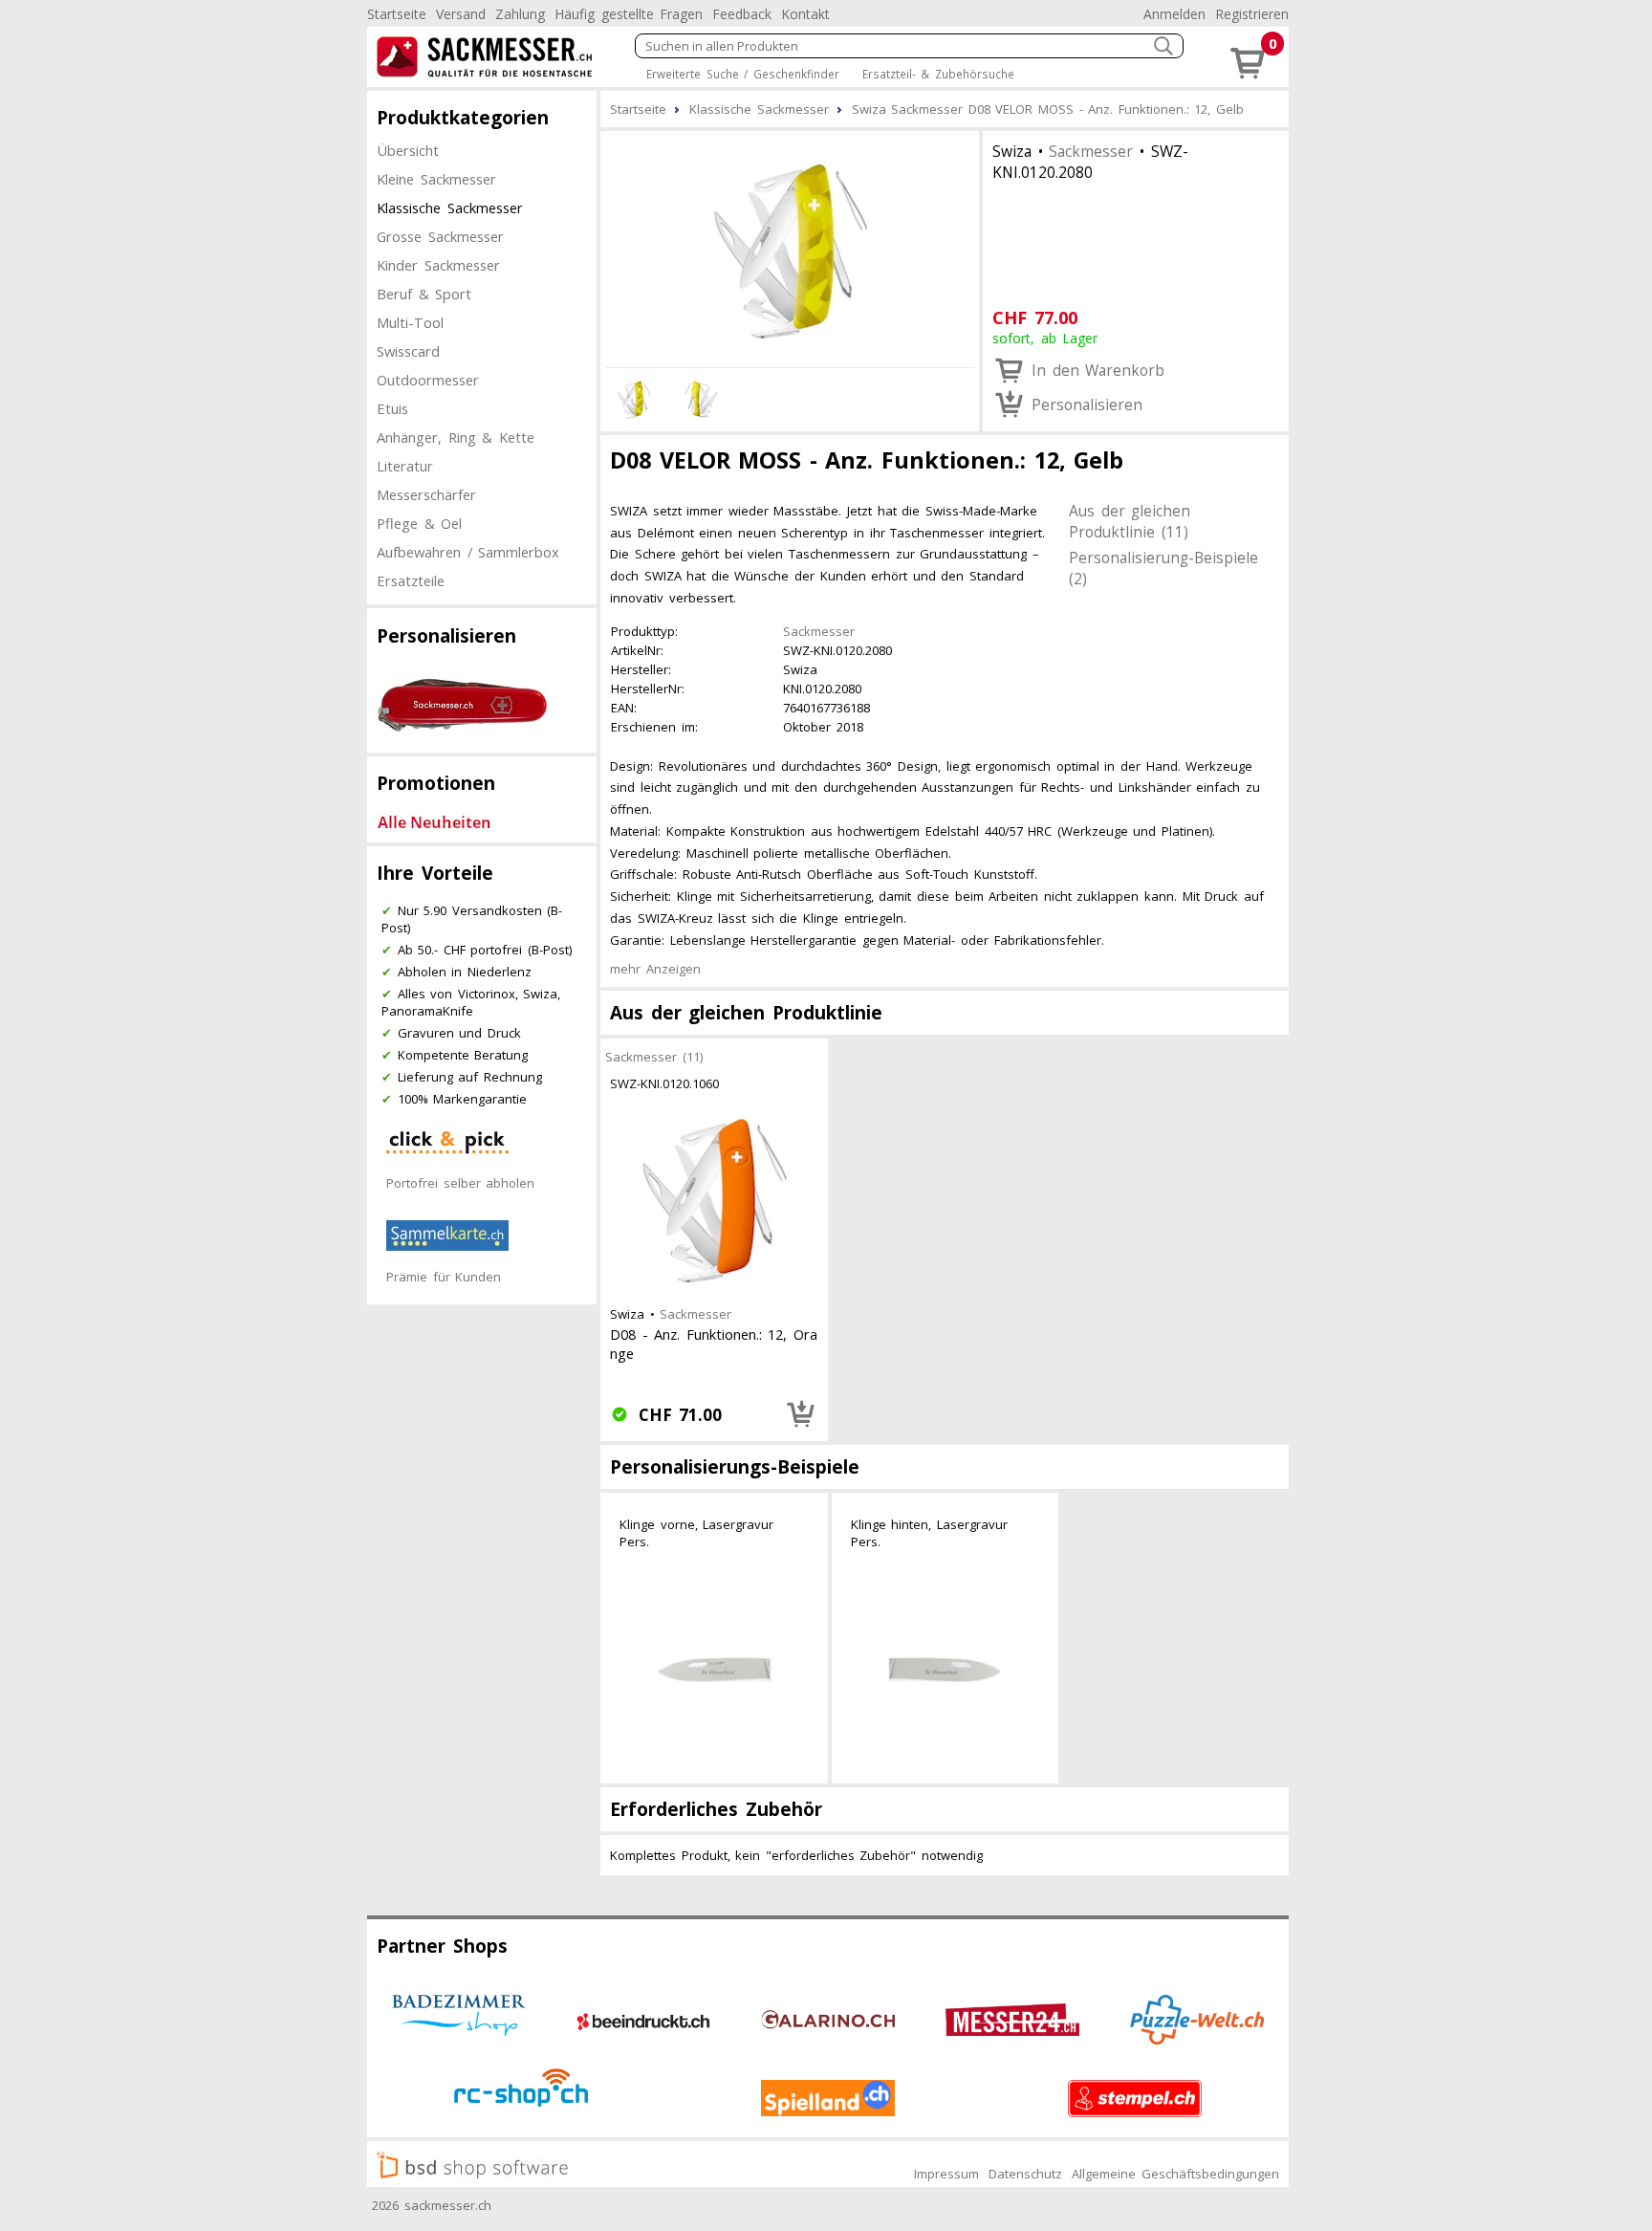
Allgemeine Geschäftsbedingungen (1175, 2174)
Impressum (946, 2174)
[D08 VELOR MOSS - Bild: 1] (790, 247)
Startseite (397, 14)
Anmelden (1174, 14)
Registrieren (1252, 14)
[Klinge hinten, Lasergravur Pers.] (946, 1670)
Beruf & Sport (424, 294)
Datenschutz (1025, 2174)
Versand (461, 14)
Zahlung (520, 14)
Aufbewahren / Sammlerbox (468, 552)
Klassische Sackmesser (450, 208)
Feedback (742, 14)
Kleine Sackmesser (436, 179)
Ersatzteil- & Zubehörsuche (938, 74)
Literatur (405, 466)
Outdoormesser (428, 380)
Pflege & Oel (419, 523)
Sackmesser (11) (654, 1057)
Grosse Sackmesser (440, 236)
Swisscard (408, 351)
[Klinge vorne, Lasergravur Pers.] (714, 1670)
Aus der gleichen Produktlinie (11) (1130, 521)
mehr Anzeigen (655, 969)
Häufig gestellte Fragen (629, 14)
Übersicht (408, 150)
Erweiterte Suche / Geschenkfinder (743, 74)
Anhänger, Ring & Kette (456, 437)
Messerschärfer (426, 494)
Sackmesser (1091, 151)
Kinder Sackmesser (438, 265)
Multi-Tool (410, 322)
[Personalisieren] (801, 1414)
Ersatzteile (411, 580)
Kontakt (805, 14)
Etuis (392, 408)
